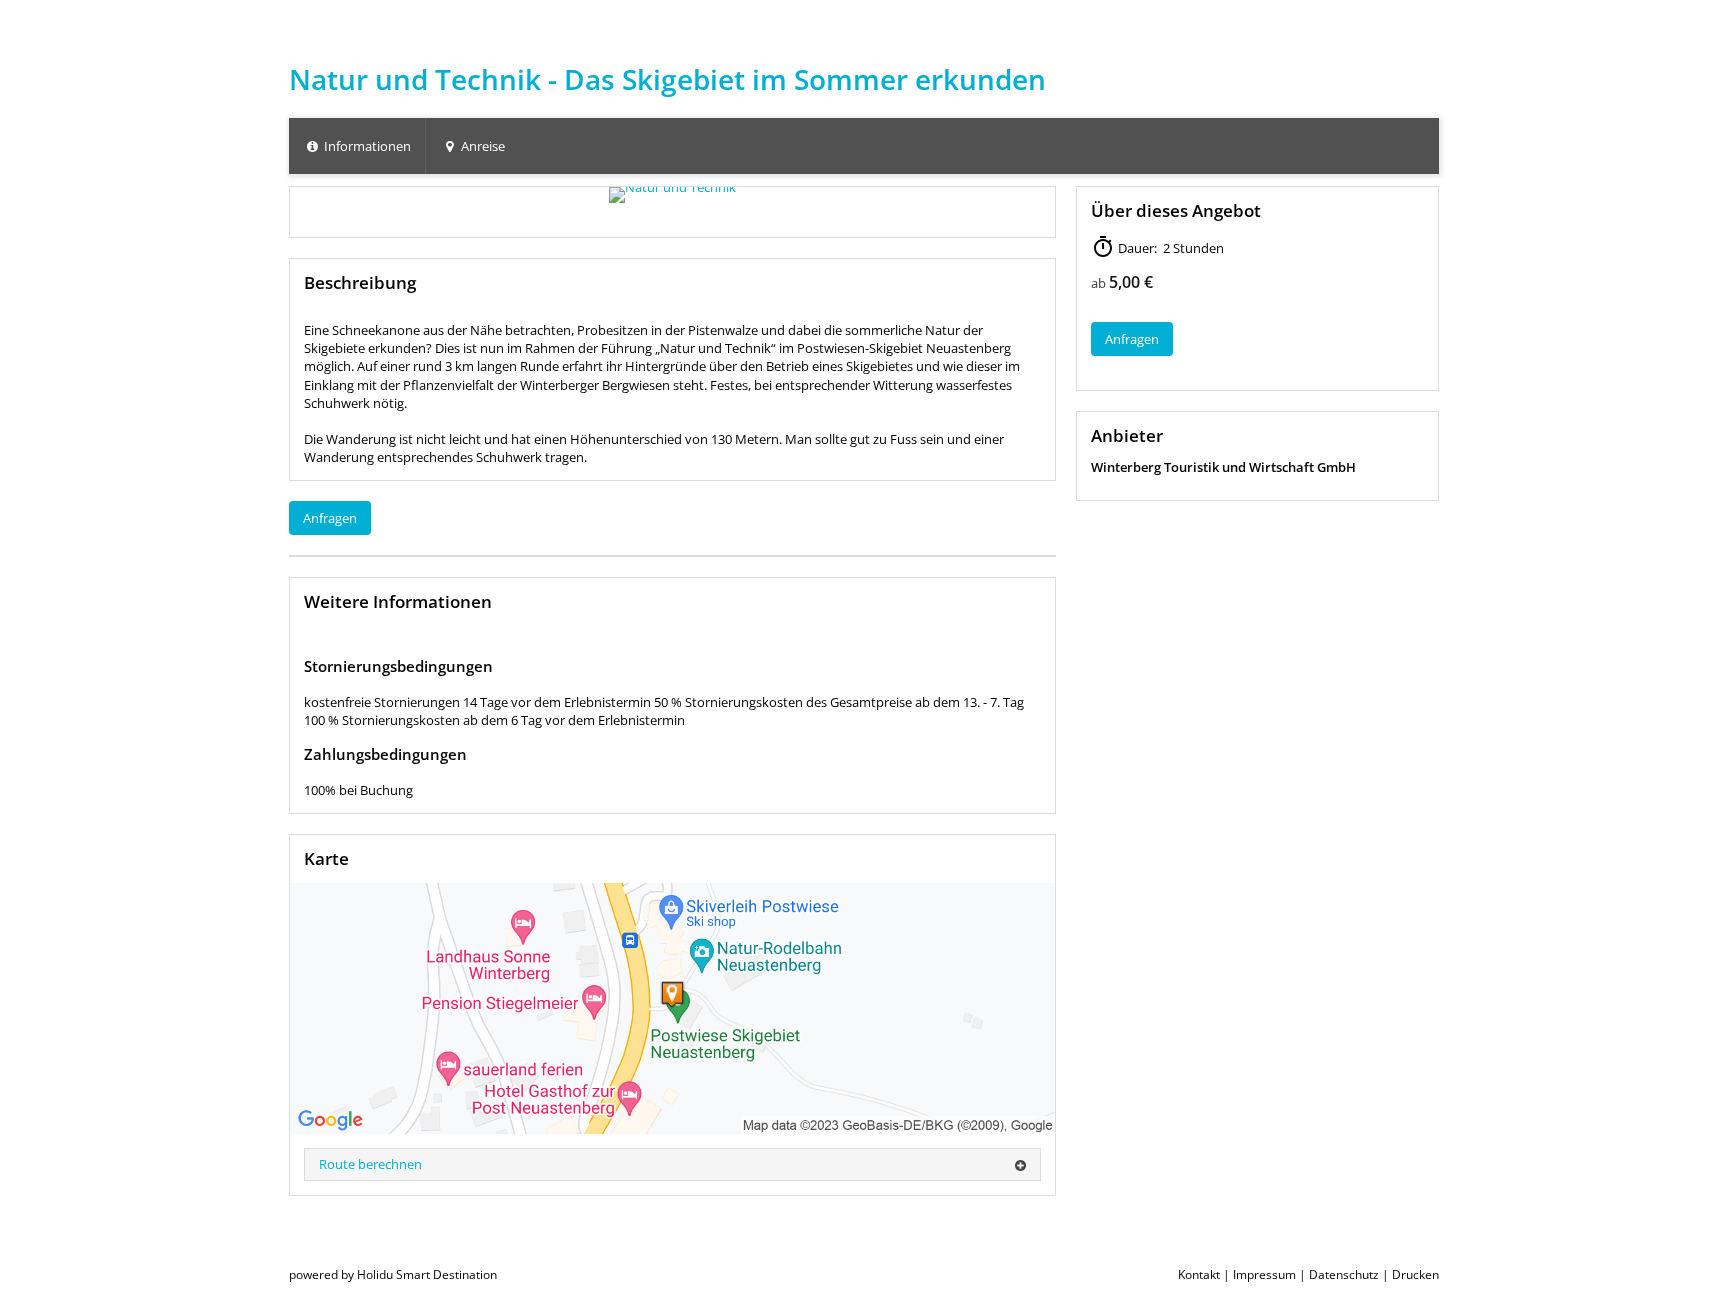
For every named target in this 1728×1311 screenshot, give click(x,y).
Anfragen (330, 518)
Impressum (1264, 1274)
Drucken (1415, 1274)
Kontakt (1199, 1274)
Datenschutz (1344, 1274)
